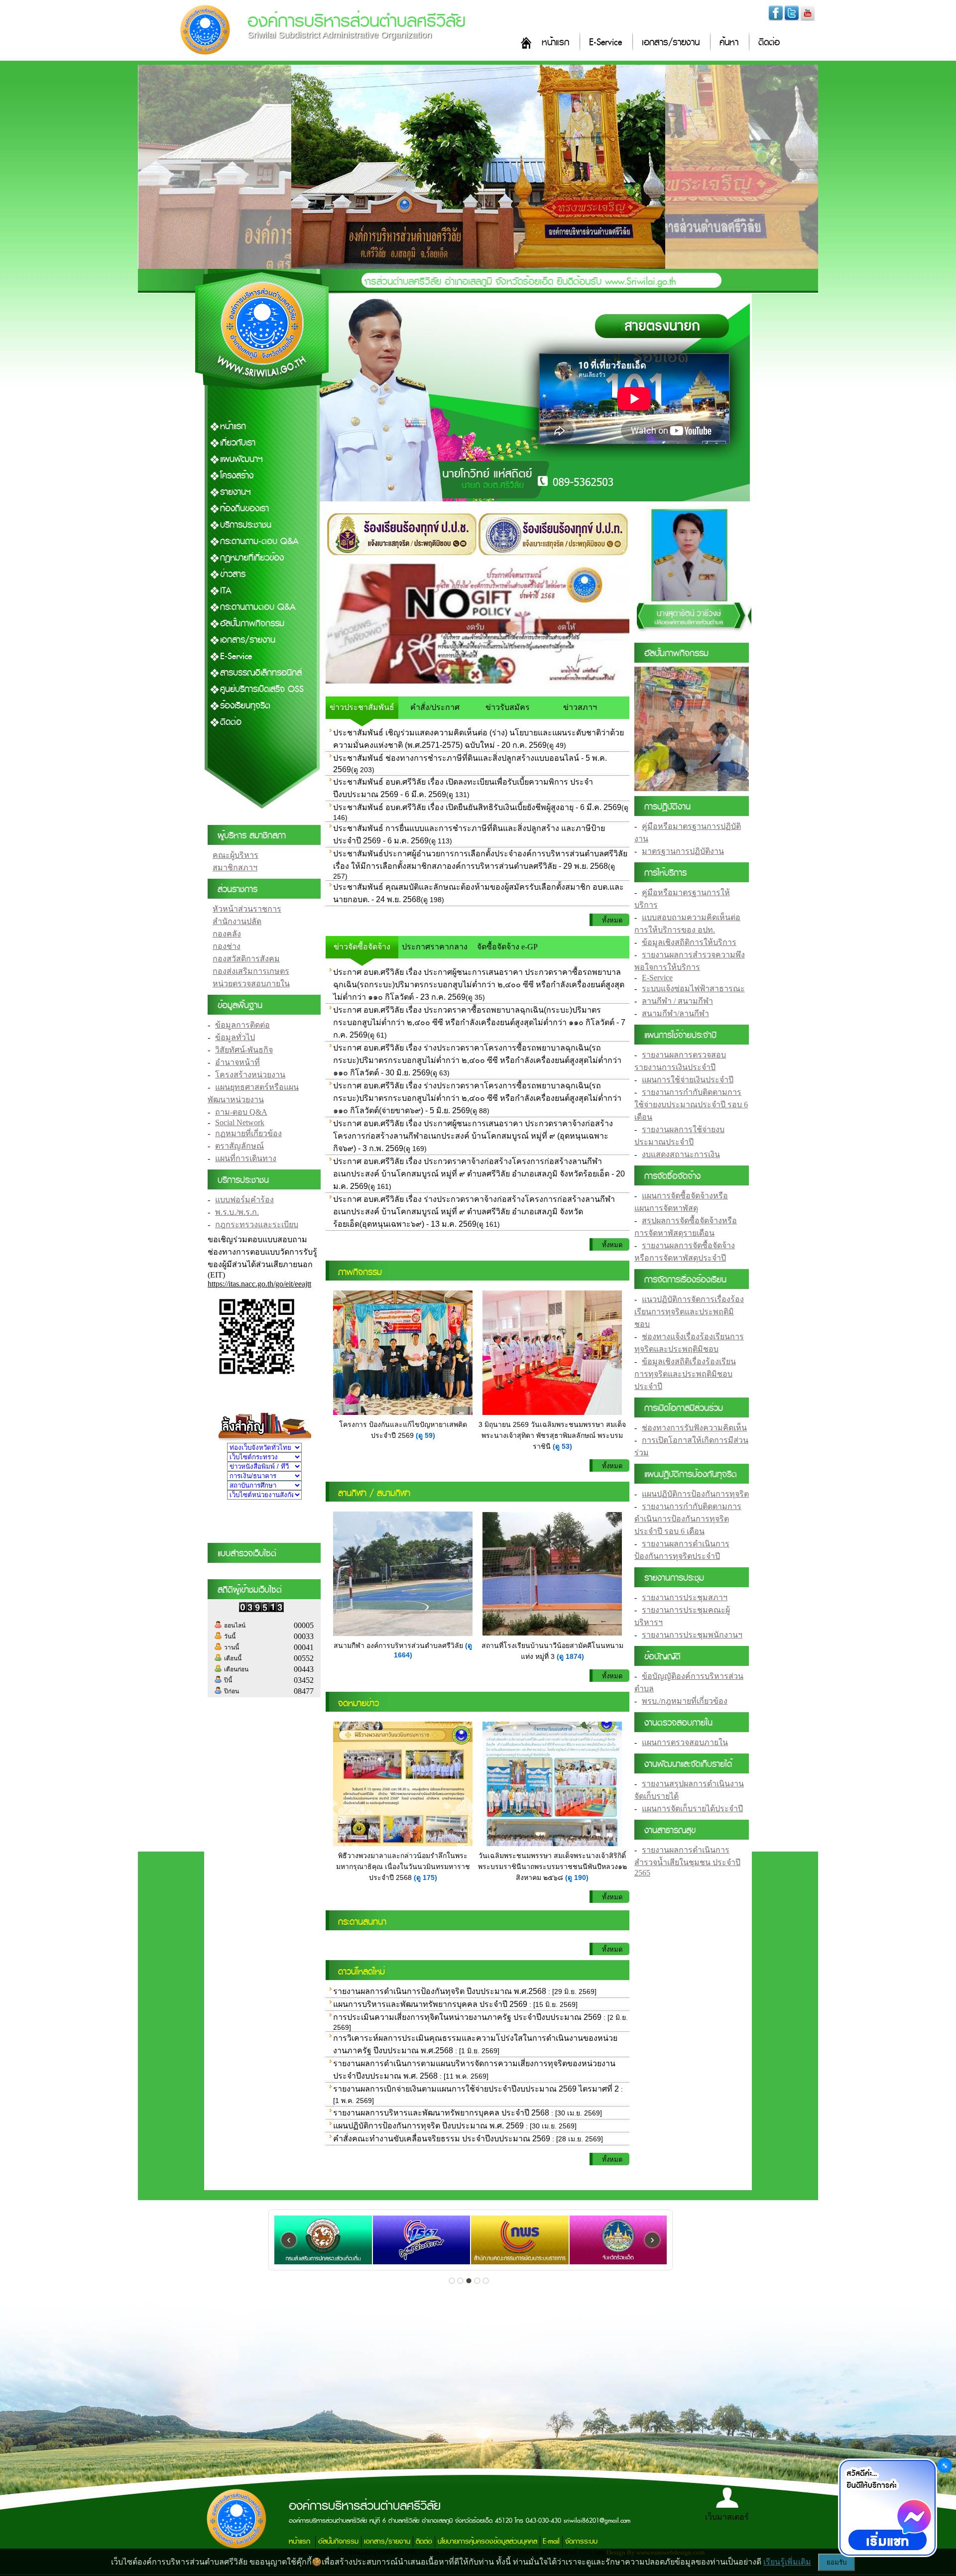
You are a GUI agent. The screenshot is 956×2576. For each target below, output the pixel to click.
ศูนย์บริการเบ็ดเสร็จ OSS (262, 689)
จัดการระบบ (581, 2541)
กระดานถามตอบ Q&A (258, 607)
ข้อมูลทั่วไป (235, 1037)
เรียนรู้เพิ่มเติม (787, 2562)
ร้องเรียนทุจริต (245, 706)
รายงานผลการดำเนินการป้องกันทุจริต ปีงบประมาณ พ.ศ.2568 (440, 1991)
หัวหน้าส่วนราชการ (247, 909)
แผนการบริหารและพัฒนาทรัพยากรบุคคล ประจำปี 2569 (430, 2004)
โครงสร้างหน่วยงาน (250, 1075)
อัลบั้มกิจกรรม (338, 2541)
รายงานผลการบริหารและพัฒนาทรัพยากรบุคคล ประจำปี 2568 (441, 2113)
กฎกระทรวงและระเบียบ (257, 1225)
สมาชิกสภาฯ (235, 868)
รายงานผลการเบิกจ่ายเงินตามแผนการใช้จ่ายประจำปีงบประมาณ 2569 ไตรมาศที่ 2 (477, 2089)
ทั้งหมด (612, 920)
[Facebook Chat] (887, 2509)
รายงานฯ (236, 492)
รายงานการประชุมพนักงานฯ (692, 1635)
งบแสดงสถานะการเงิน (681, 1154)
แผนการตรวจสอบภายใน (685, 1742)
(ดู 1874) (570, 1656)
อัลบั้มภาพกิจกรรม (252, 624)
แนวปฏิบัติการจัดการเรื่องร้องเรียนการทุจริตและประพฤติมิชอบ (689, 1312)
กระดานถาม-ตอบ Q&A (259, 541)
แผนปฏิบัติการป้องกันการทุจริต (695, 1494)
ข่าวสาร (233, 574)
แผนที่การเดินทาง (246, 1158)
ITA (226, 591)
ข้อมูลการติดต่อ (242, 1025)
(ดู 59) (425, 1435)
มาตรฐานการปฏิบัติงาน (683, 851)
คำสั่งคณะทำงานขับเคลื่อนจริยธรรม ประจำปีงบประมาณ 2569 (443, 2139)
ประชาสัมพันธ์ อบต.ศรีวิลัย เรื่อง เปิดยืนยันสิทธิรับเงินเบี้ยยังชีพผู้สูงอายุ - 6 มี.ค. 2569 (477, 807)
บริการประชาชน (246, 525)
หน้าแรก (555, 43)
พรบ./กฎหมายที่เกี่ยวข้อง (685, 1701)
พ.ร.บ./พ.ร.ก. (237, 1212)
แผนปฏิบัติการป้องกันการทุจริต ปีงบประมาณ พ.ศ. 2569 (428, 2126)
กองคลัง (227, 934)
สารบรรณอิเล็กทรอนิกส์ (261, 673)
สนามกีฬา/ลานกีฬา (675, 1013)
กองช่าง (227, 946)
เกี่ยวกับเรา (238, 443)
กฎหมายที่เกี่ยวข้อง (252, 558)
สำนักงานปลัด (237, 921)
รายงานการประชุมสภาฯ (685, 1597)
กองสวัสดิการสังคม (246, 959)
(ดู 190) (577, 1877)
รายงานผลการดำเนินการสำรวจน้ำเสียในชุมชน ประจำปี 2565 (687, 1861)
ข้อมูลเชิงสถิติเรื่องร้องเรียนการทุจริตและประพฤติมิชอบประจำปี (685, 1374)
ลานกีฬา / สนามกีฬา (677, 1001)
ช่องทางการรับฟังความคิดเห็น (694, 1428)
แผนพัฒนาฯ (241, 459)
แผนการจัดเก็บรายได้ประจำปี (692, 1809)
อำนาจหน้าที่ (238, 1062)
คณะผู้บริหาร (236, 855)
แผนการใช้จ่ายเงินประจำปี (688, 1080)
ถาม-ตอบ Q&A (241, 1112)
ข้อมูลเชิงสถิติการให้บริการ (689, 942)
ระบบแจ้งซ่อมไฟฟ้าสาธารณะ (693, 989)
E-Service (605, 43)
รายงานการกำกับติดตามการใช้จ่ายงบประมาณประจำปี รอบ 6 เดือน (691, 1105)
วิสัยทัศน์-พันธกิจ (244, 1050)
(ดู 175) (425, 1877)
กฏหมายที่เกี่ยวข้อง (248, 1133)
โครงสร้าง (237, 476)
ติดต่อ (769, 43)
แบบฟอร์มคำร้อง (244, 1200)
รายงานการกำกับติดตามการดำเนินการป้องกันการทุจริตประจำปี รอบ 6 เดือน (688, 1519)
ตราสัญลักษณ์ (239, 1146)
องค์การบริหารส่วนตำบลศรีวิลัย (357, 21)
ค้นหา (729, 43)
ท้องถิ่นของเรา (244, 509)
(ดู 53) (562, 1446)
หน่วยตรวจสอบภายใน (251, 984)
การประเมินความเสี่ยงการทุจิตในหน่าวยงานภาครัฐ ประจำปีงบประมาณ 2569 (467, 2017)
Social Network (240, 1122)
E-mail (551, 2541)
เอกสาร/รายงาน (671, 43)
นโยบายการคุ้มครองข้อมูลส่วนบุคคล (487, 2541)
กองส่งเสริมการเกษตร (251, 971)
